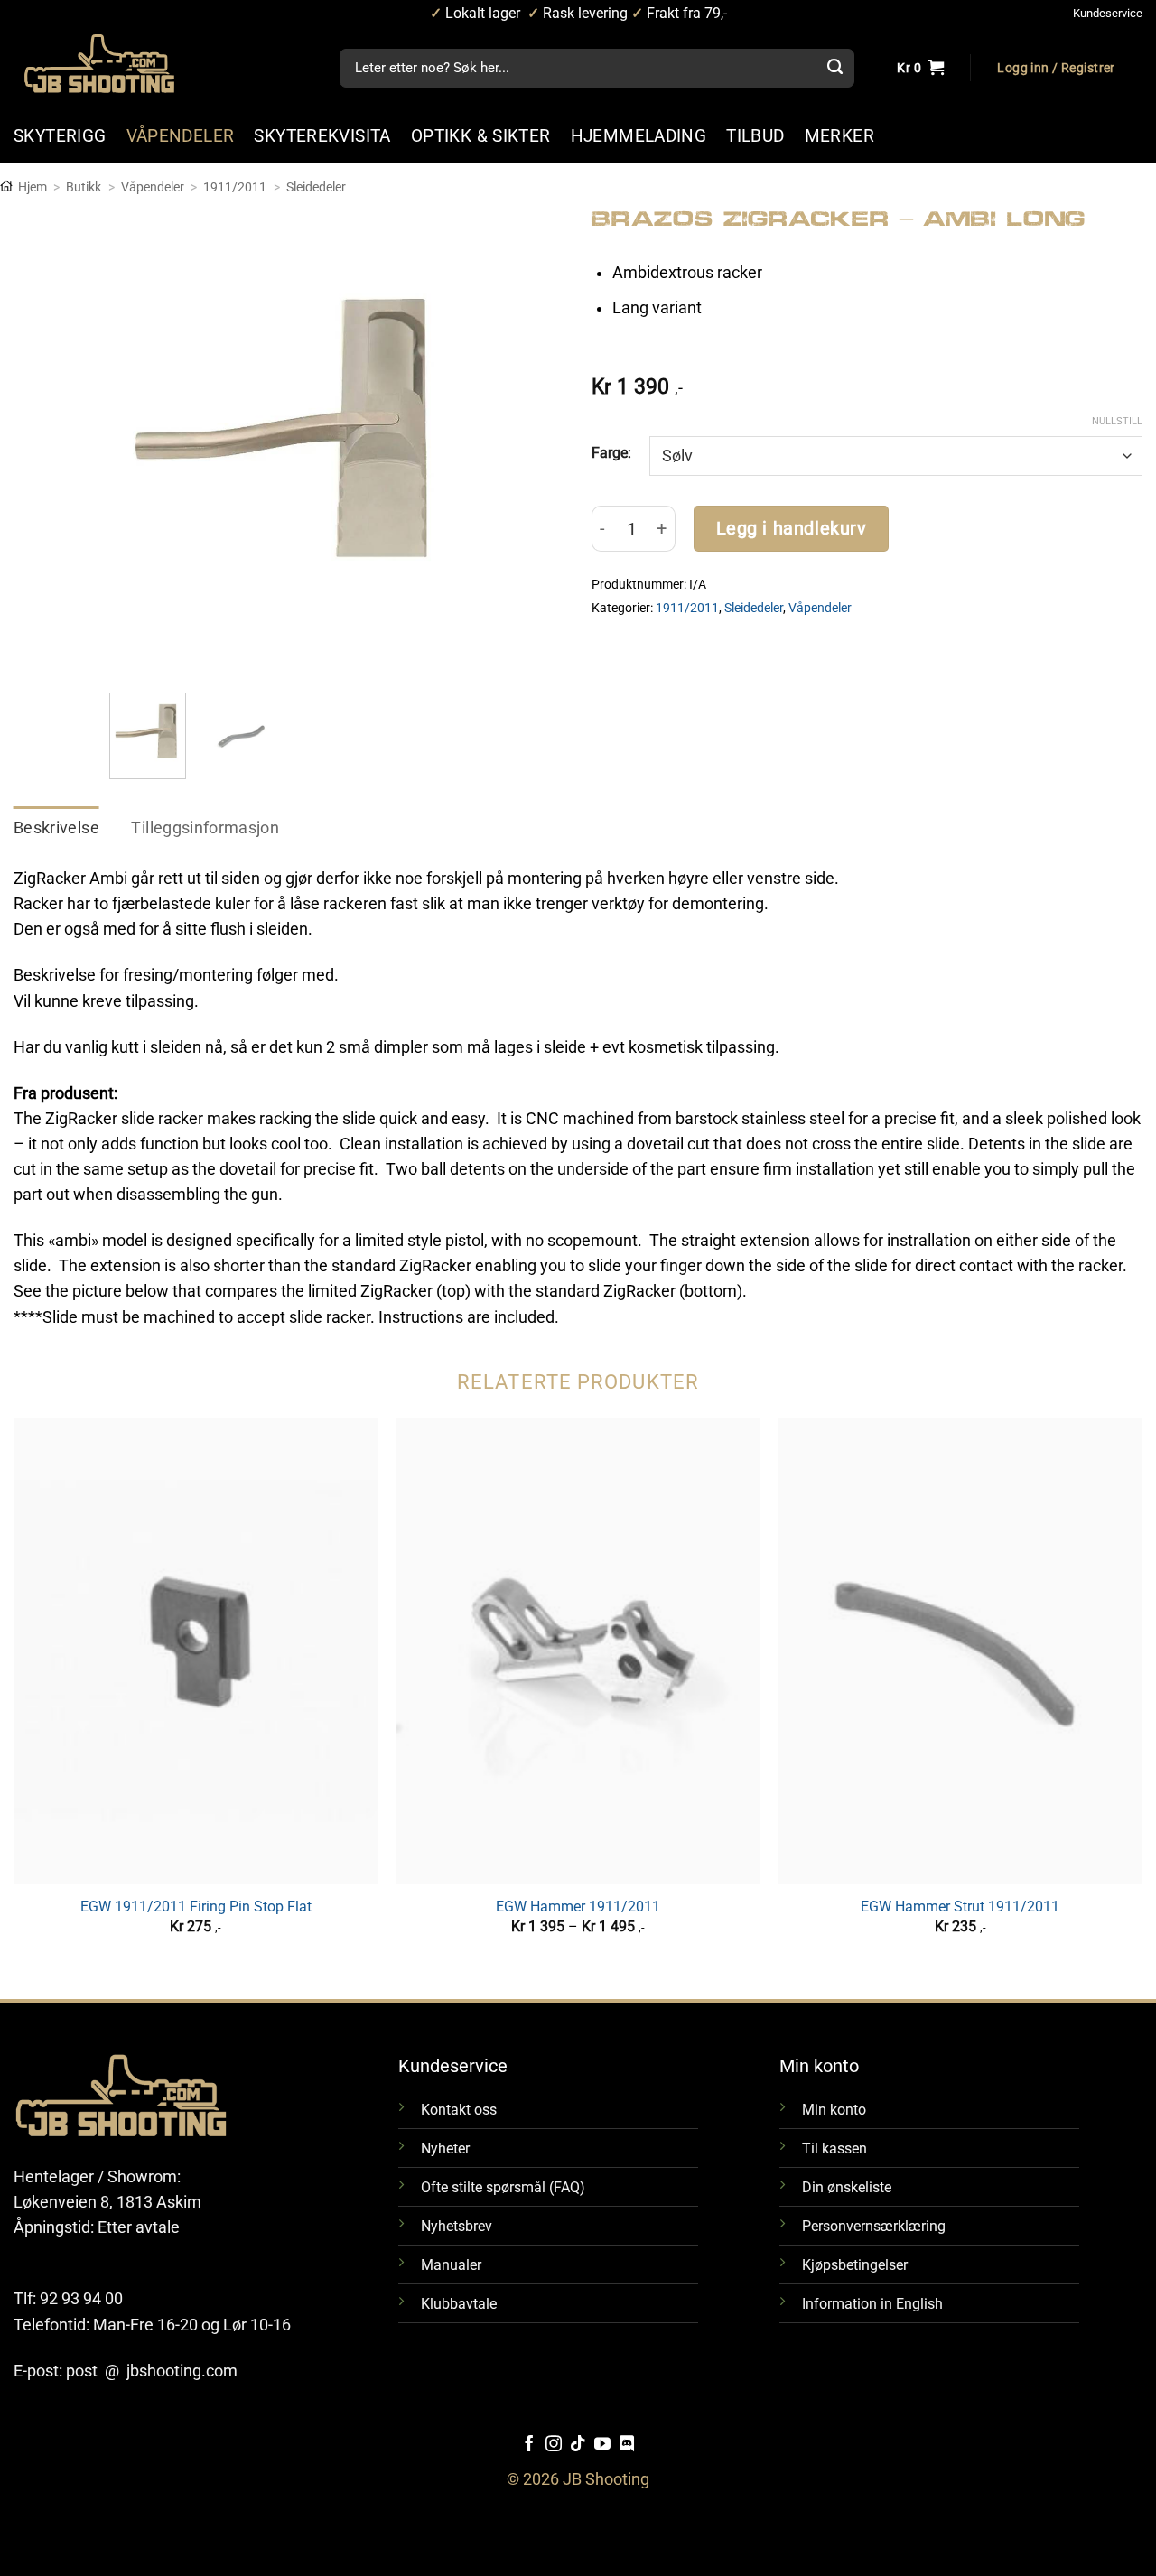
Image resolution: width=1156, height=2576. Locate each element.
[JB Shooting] (117, 64)
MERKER (839, 136)
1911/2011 (235, 187)
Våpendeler (153, 187)
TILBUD (755, 136)
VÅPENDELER (181, 136)
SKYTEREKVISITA (322, 136)
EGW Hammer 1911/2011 (578, 1906)
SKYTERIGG (60, 136)
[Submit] (835, 69)
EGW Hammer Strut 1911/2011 (960, 1906)
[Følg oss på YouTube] (602, 2445)
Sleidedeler (316, 187)
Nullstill (1117, 421)
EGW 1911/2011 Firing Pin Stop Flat (196, 1906)
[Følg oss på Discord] (627, 2445)
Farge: (611, 453)
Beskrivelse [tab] (56, 828)
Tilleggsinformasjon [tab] (205, 828)
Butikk (84, 187)
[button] (1056, 69)
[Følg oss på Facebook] (529, 2445)
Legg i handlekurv (792, 529)
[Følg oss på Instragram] (554, 2445)
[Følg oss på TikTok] (578, 2445)
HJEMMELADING (639, 136)
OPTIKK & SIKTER (481, 136)
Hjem (33, 187)
